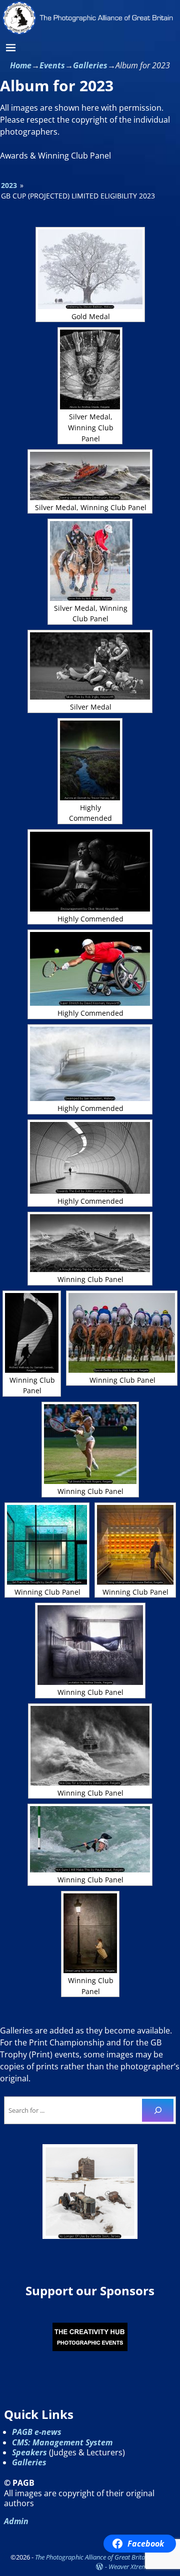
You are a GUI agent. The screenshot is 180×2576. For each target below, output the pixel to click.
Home (21, 65)
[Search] (158, 2110)
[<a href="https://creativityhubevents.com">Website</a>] (90, 2337)
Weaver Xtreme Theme (139, 2567)
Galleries (90, 65)
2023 (9, 185)
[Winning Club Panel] (90, 1243)
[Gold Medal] (90, 269)
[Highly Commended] (90, 760)
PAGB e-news (37, 2432)
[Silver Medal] (90, 666)
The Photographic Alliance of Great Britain (92, 2557)
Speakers (29, 2452)
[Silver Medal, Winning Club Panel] (90, 369)
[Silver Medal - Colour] (90, 2192)
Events (52, 65)
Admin (16, 2521)
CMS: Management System (62, 2442)
